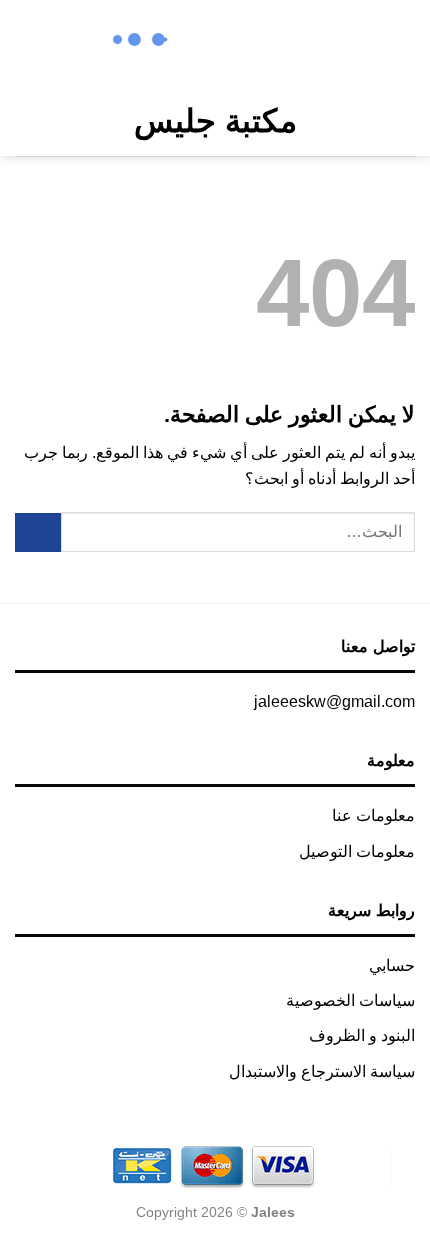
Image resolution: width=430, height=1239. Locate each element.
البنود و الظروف (362, 1035)
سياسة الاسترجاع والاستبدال (322, 1071)
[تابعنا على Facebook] (314, 43)
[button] (400, 121)
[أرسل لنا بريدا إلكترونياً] (235, 43)
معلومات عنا (373, 815)
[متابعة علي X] (262, 43)
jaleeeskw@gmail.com (334, 701)
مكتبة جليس (215, 121)
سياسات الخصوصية (350, 1000)
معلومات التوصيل (357, 851)
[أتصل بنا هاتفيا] (209, 43)
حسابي (392, 965)
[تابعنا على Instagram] (288, 43)
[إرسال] (38, 532)
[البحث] (66, 121)
